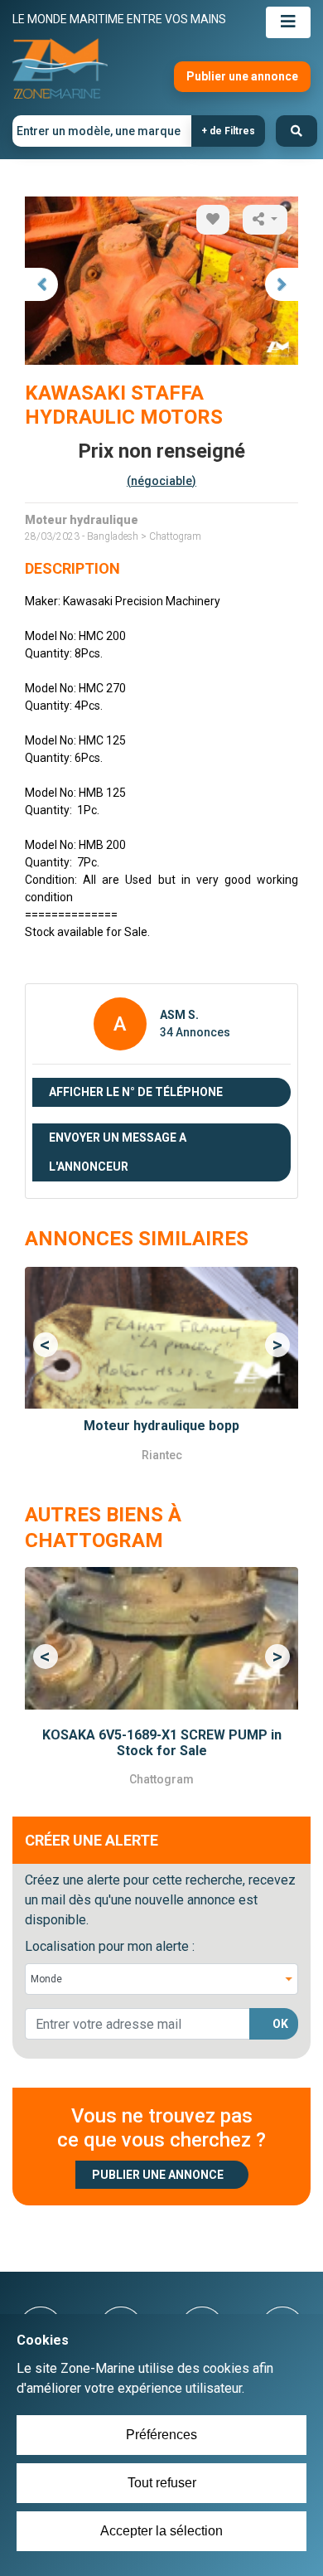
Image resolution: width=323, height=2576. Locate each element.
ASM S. (179, 1015)
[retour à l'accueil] (60, 69)
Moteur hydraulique (82, 520)
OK (280, 2024)
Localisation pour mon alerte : (110, 1946)
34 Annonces (195, 1032)
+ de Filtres (228, 131)
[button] (46, 1346)
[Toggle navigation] (288, 22)
